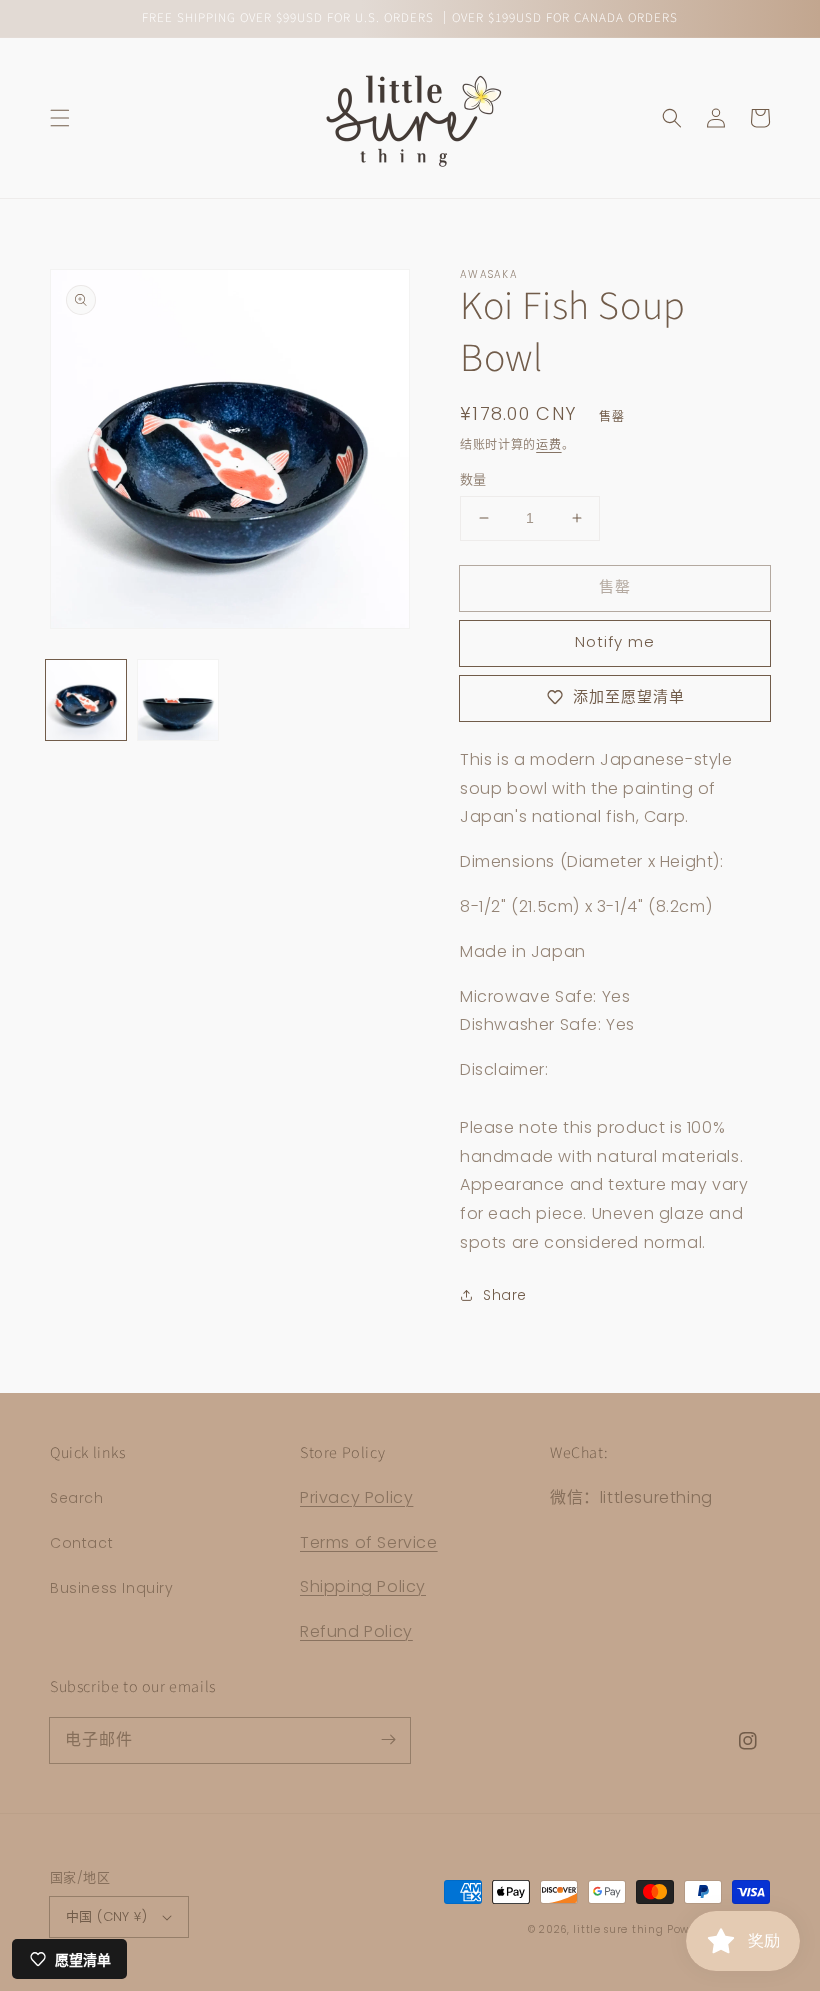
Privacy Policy (356, 1497)
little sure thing (618, 1929)
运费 (548, 444)
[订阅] (388, 1740)
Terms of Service (369, 1542)
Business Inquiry (112, 1588)
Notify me (615, 641)
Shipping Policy (363, 1586)
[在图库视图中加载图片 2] (178, 700)
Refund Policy (356, 1631)
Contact (81, 1543)
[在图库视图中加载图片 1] (86, 700)
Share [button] (505, 1295)
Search (77, 1498)
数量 (473, 479)
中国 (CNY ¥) (106, 1916)
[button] (60, 118)
